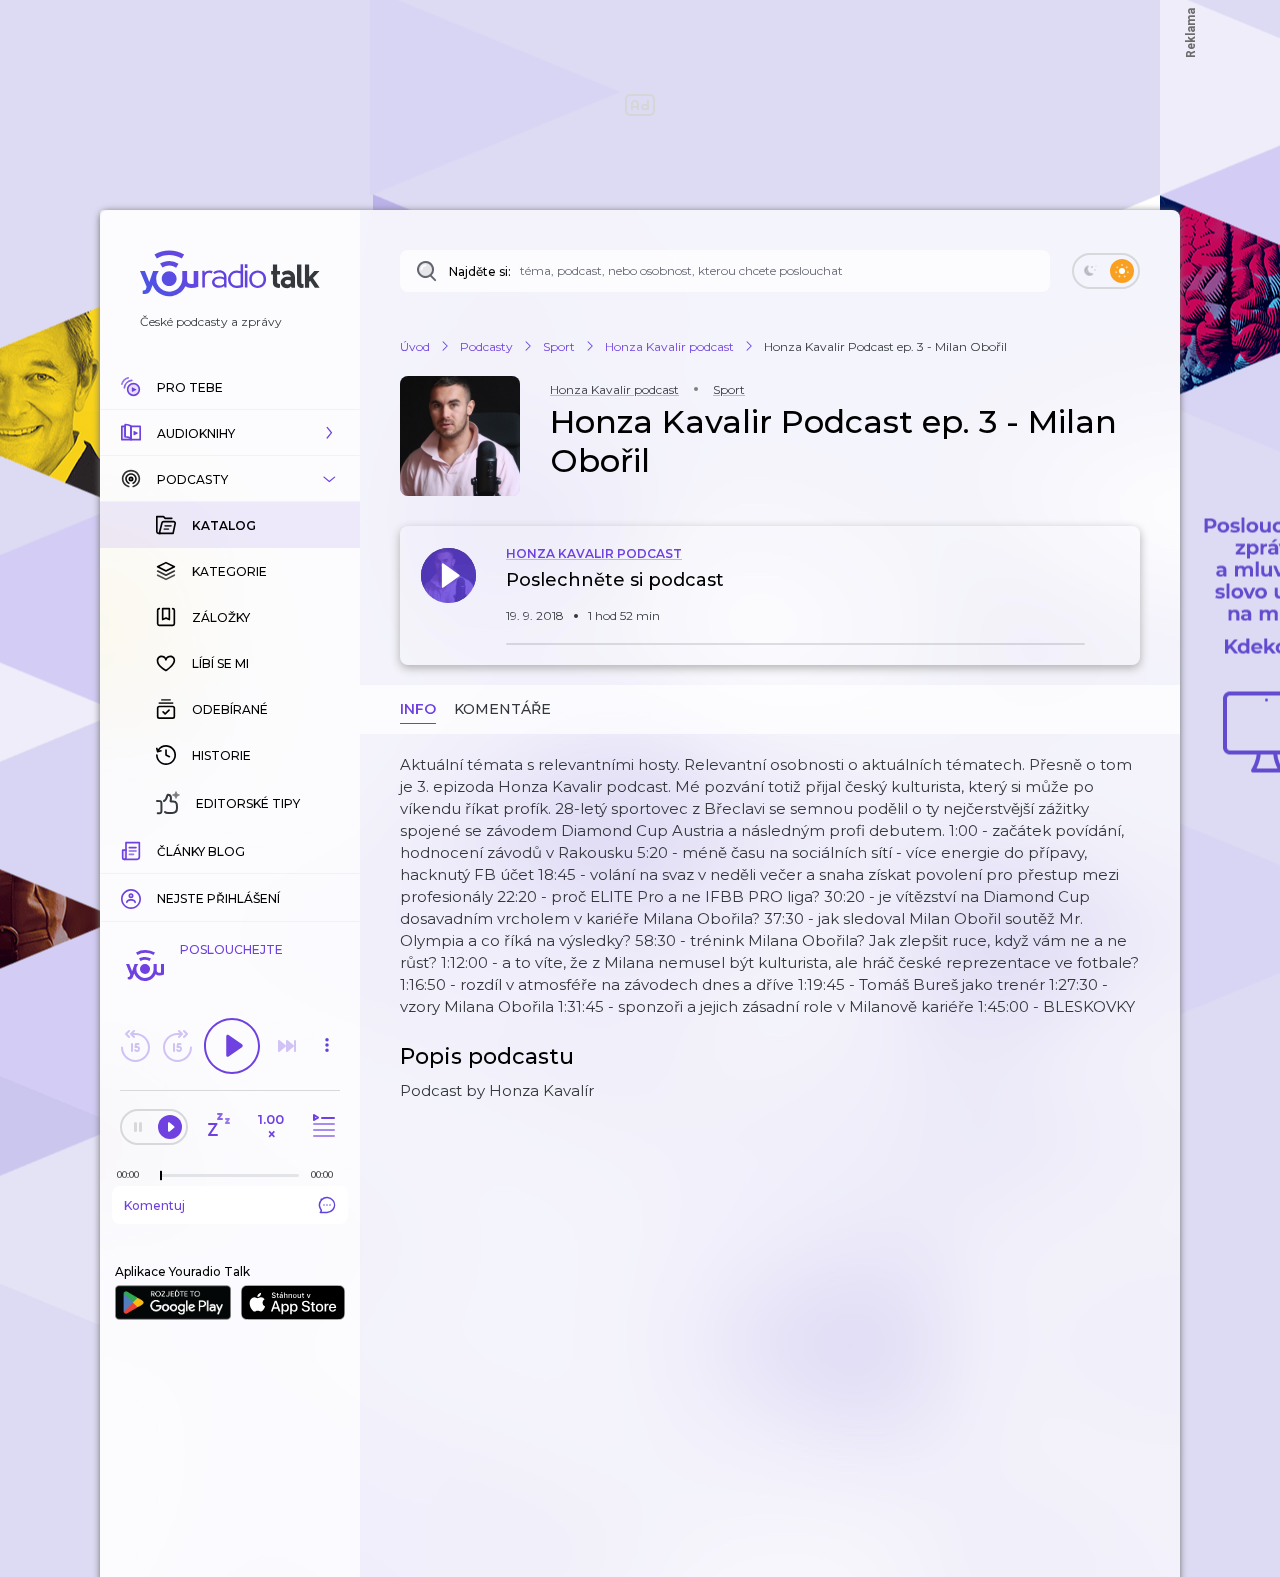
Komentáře (502, 709)
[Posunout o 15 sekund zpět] (135, 1046)
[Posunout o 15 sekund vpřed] (177, 1046)
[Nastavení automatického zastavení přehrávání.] (218, 1126)
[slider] (161, 1176)
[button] (230, 433)
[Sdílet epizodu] (1120, 590)
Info (418, 709)
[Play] (232, 1046)
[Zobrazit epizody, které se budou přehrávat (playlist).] (321, 1126)
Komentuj (154, 1205)
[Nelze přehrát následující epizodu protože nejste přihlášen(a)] (287, 1046)
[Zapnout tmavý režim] (1106, 271)
